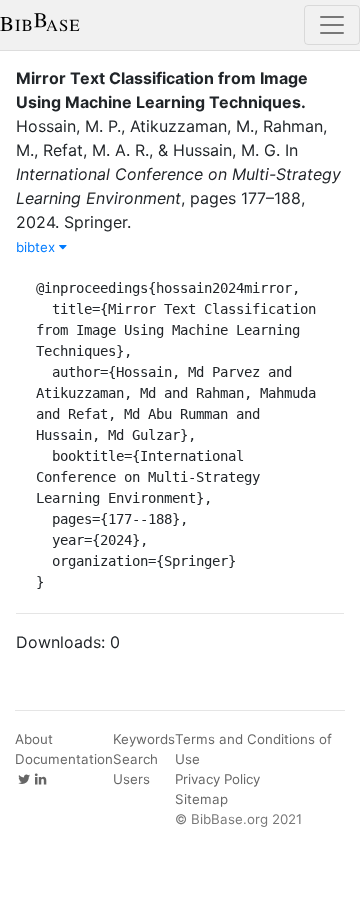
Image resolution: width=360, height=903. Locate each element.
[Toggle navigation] (332, 25)
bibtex (37, 247)
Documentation (64, 759)
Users (131, 779)
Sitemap (201, 799)
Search (135, 759)
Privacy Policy (217, 779)
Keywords (144, 739)
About (34, 739)
